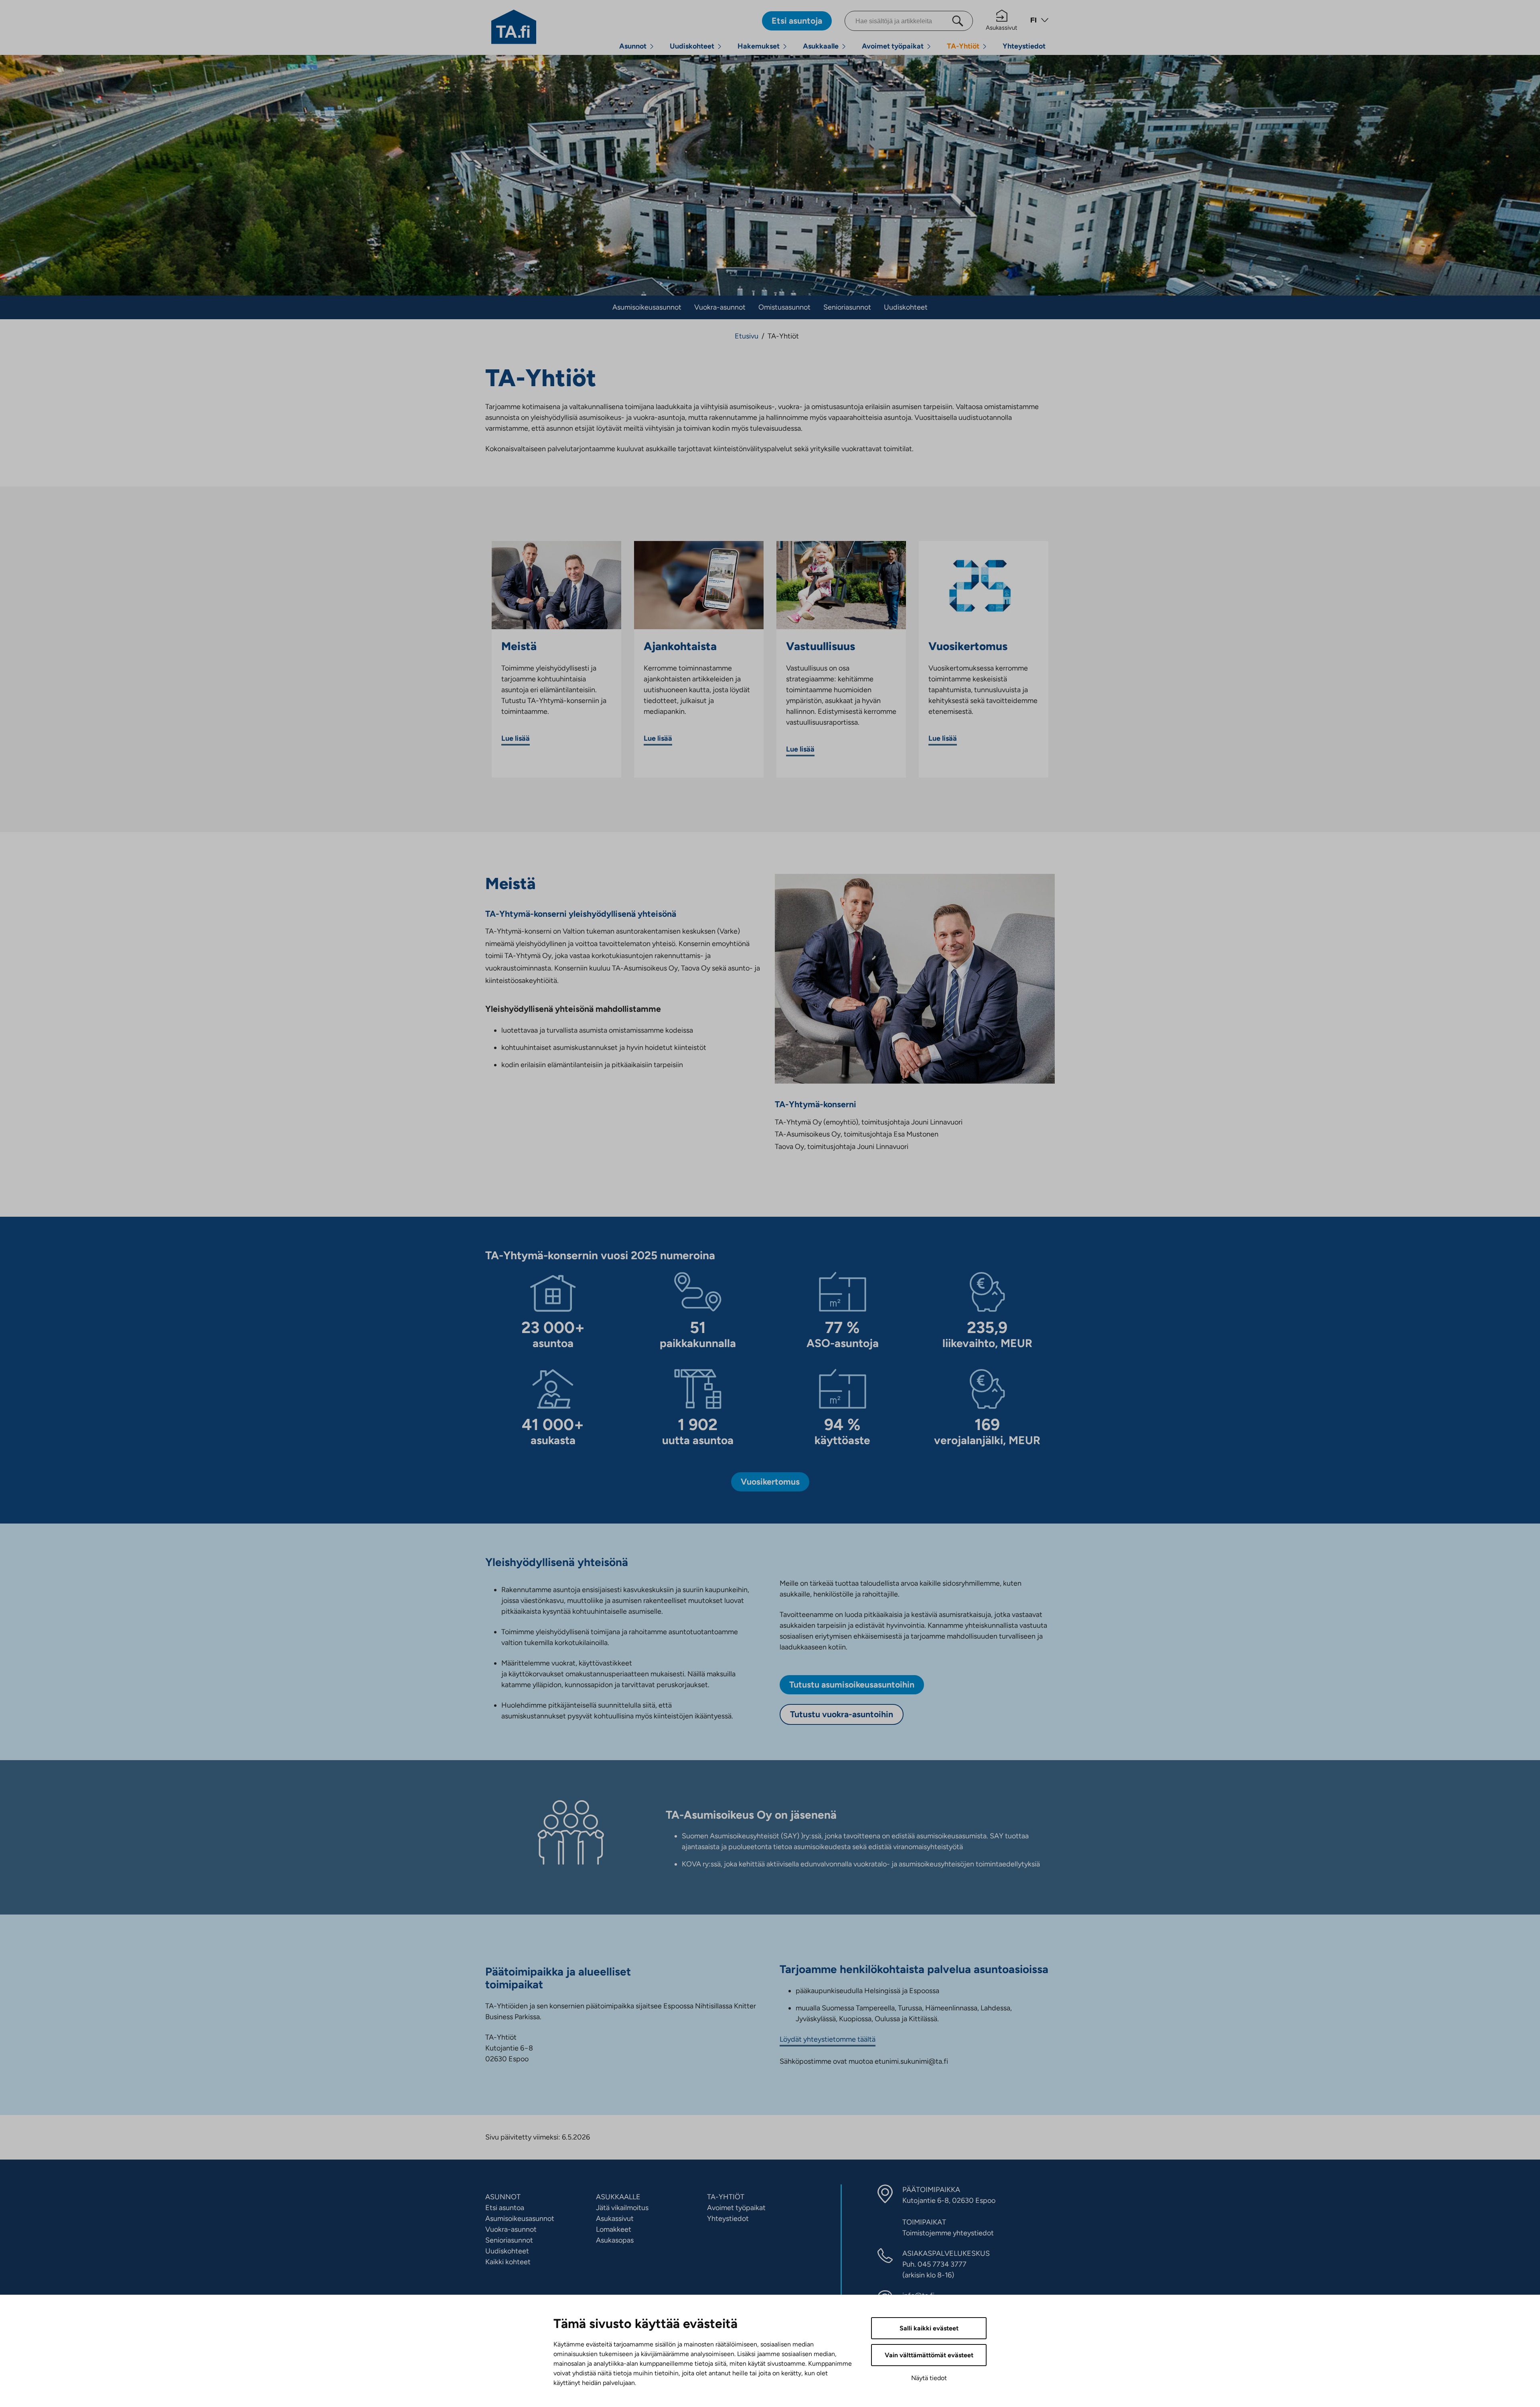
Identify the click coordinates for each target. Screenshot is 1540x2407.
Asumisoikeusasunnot (647, 307)
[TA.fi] (514, 26)
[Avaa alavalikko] (652, 46)
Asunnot (633, 46)
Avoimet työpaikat (893, 46)
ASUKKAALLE (618, 2197)
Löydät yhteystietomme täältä (828, 2039)
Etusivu (747, 336)
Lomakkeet (614, 2229)
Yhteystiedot (1024, 46)
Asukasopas (615, 2240)
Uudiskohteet (692, 46)
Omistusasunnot (784, 307)
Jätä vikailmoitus (622, 2208)
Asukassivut (1002, 28)
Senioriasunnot (847, 307)
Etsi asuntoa (505, 2208)
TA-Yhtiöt (963, 46)
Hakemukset (759, 46)
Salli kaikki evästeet (929, 2328)
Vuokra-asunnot (720, 307)
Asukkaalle (821, 46)
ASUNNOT (503, 2197)
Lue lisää (516, 738)
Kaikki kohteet (508, 2262)
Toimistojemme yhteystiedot (948, 2233)
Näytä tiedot (929, 2378)
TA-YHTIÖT (726, 2197)
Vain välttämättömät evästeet (929, 2355)
